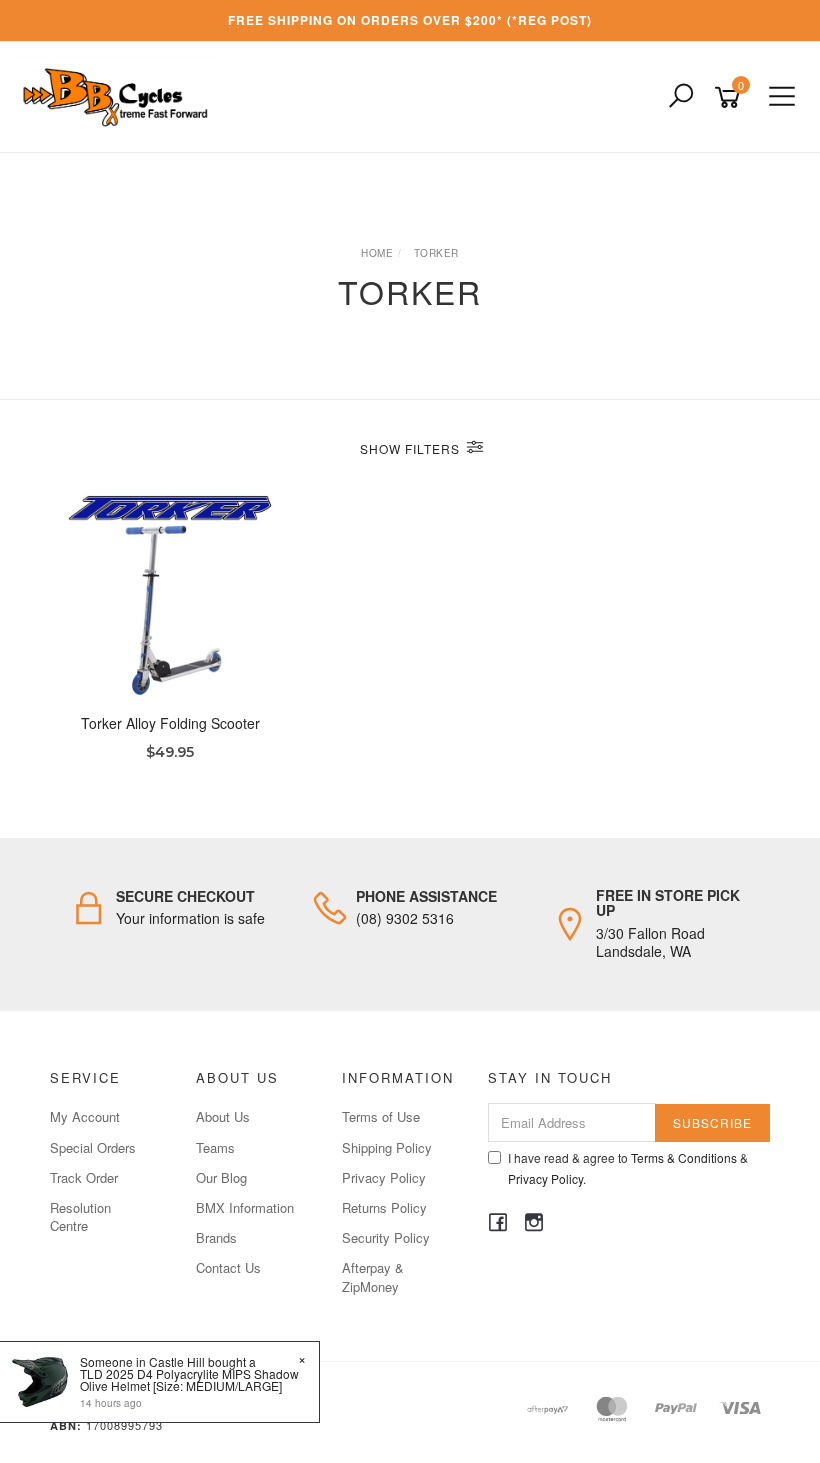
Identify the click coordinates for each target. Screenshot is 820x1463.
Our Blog (221, 1177)
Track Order (84, 1177)
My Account (85, 1116)
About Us (223, 1116)
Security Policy (386, 1237)
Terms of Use (381, 1116)
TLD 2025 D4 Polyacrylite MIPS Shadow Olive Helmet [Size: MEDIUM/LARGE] (189, 1379)
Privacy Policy (384, 1177)
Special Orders (93, 1147)
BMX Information (245, 1207)
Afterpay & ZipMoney (373, 1276)
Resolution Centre (80, 1216)
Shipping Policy (387, 1147)
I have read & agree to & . (628, 1168)
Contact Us (228, 1267)
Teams (215, 1147)
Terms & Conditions (684, 1157)
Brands (216, 1237)
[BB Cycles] (120, 95)
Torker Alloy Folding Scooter (170, 723)
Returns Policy (384, 1207)
